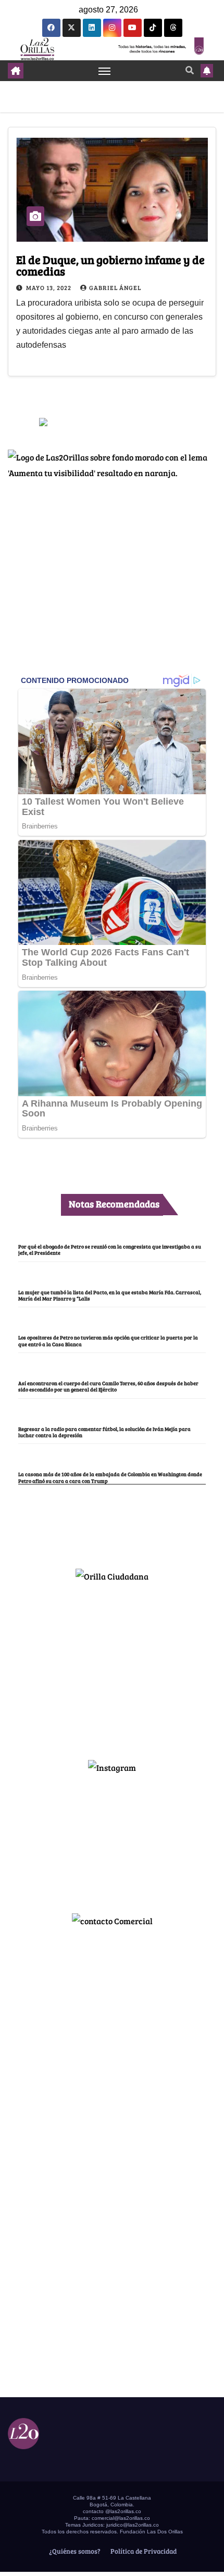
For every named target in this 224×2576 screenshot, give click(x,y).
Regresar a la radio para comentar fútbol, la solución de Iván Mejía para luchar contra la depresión (104, 1432)
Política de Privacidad (143, 2551)
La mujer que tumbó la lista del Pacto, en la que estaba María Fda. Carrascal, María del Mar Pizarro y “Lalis (110, 1295)
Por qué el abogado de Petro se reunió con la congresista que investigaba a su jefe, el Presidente (110, 1250)
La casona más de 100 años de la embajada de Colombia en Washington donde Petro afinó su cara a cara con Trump (110, 1477)
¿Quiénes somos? (74, 2551)
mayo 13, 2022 (49, 287)
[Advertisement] (112, 1666)
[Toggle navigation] (105, 71)
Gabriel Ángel (115, 287)
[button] (190, 70)
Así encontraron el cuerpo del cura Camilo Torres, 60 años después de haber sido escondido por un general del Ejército (108, 1386)
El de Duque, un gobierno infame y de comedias (110, 265)
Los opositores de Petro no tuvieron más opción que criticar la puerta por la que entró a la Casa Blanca (108, 1340)
